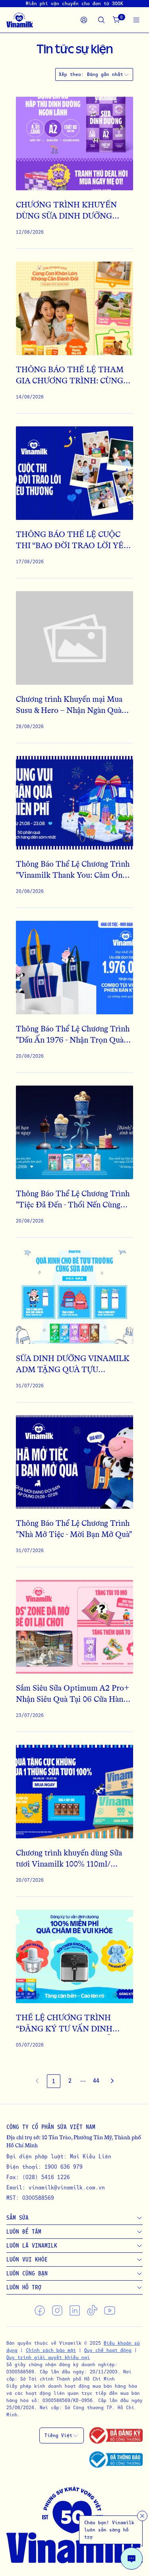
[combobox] (108, 74)
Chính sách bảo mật (51, 2350)
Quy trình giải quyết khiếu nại (48, 2357)
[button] (83, 2081)
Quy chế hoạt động (108, 2350)
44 (96, 2081)
